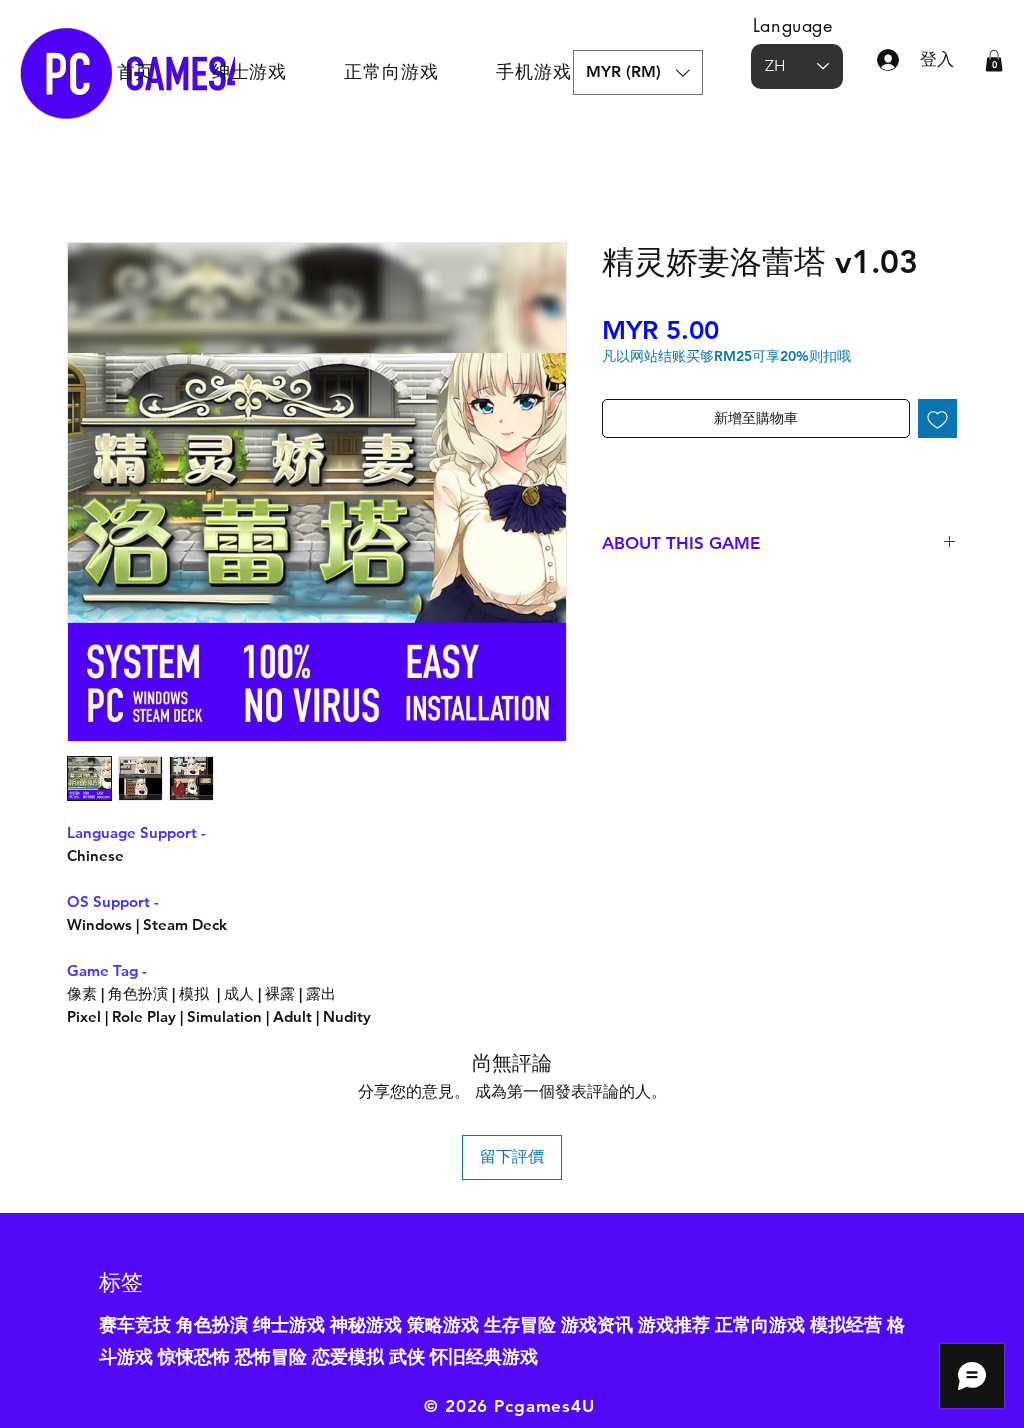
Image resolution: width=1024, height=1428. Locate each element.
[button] (638, 72)
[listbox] (638, 72)
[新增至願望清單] (937, 418)
